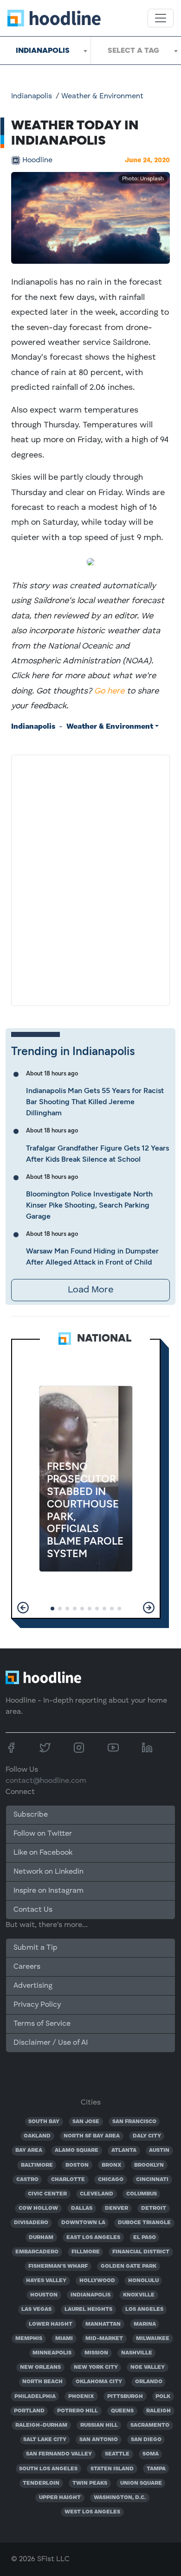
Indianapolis (32, 96)
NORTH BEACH (42, 2382)
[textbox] (136, 51)
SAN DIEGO (146, 2440)
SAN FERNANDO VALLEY (59, 2454)
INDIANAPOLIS (90, 2295)
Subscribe (31, 1815)
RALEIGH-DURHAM (41, 2425)
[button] (23, 1608)
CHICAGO (111, 2180)
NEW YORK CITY (96, 2367)
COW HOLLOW (38, 2208)
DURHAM (41, 2238)
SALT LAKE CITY (45, 2440)
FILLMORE (86, 2252)
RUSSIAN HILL (99, 2425)
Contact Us (33, 1910)
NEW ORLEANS (40, 2367)
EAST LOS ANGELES (93, 2238)
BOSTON (77, 2165)
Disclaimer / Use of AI (51, 2043)
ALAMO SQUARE (77, 2150)
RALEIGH (158, 2411)
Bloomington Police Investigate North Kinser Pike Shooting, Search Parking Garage (89, 1205)
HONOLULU (143, 2281)
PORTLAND (29, 2411)
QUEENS (122, 2411)
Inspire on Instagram (48, 1891)
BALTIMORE (37, 2165)
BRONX (112, 2165)
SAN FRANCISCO (134, 2122)
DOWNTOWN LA (83, 2223)
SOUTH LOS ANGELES (48, 2469)
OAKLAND (37, 2136)
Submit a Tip (35, 1948)
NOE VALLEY (148, 2367)
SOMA (151, 2454)
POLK (163, 2397)
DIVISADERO (31, 2223)
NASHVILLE (137, 2353)
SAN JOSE (86, 2122)
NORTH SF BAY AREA (92, 2136)
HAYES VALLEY (46, 2281)
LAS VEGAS (36, 2309)
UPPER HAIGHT (60, 2498)
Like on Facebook (43, 1853)
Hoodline (37, 160)
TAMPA (156, 2469)
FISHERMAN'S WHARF (58, 2266)
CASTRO (27, 2180)
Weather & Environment (102, 96)
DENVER (116, 2208)
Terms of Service (42, 2024)
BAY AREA (29, 2150)
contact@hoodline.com (46, 1781)
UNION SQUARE (141, 2483)
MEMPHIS (29, 2339)
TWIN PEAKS (90, 2483)
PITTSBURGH (125, 2397)
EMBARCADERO (37, 2252)
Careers (27, 1967)
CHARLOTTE (68, 2180)
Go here (109, 691)
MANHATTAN (103, 2324)
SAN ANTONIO (99, 2440)
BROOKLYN (149, 2165)
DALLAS (82, 2208)
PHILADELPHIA (35, 2397)
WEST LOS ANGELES (92, 2512)
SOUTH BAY (44, 2122)
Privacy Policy (37, 2005)
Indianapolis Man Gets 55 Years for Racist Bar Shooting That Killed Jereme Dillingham (95, 1102)
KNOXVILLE (139, 2295)
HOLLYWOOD (97, 2281)
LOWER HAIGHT (51, 2324)
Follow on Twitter (43, 1834)
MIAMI (64, 2339)
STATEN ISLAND (112, 2469)
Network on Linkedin (48, 1872)
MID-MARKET (104, 2339)
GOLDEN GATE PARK (129, 2266)
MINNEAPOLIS (52, 2353)
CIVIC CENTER (47, 2194)
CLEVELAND (97, 2194)
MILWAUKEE (153, 2339)
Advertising (33, 1986)
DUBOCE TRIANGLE (144, 2223)
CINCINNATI (152, 2180)
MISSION (96, 2353)
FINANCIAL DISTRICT (141, 2252)
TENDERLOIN (41, 2483)
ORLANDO (149, 2382)
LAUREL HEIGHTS (88, 2309)
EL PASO (145, 2238)
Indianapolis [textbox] (43, 50)
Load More (90, 1290)
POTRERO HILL (78, 2411)
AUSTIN (159, 2150)
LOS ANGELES (144, 2309)
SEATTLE (117, 2454)
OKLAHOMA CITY (99, 2382)
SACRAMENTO (150, 2425)
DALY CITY (147, 2136)
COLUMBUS (142, 2194)
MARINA (145, 2324)
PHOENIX (81, 2397)
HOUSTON (44, 2295)
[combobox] (45, 51)
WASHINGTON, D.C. (120, 2498)
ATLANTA (124, 2150)
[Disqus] (90, 878)
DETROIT (154, 2208)
